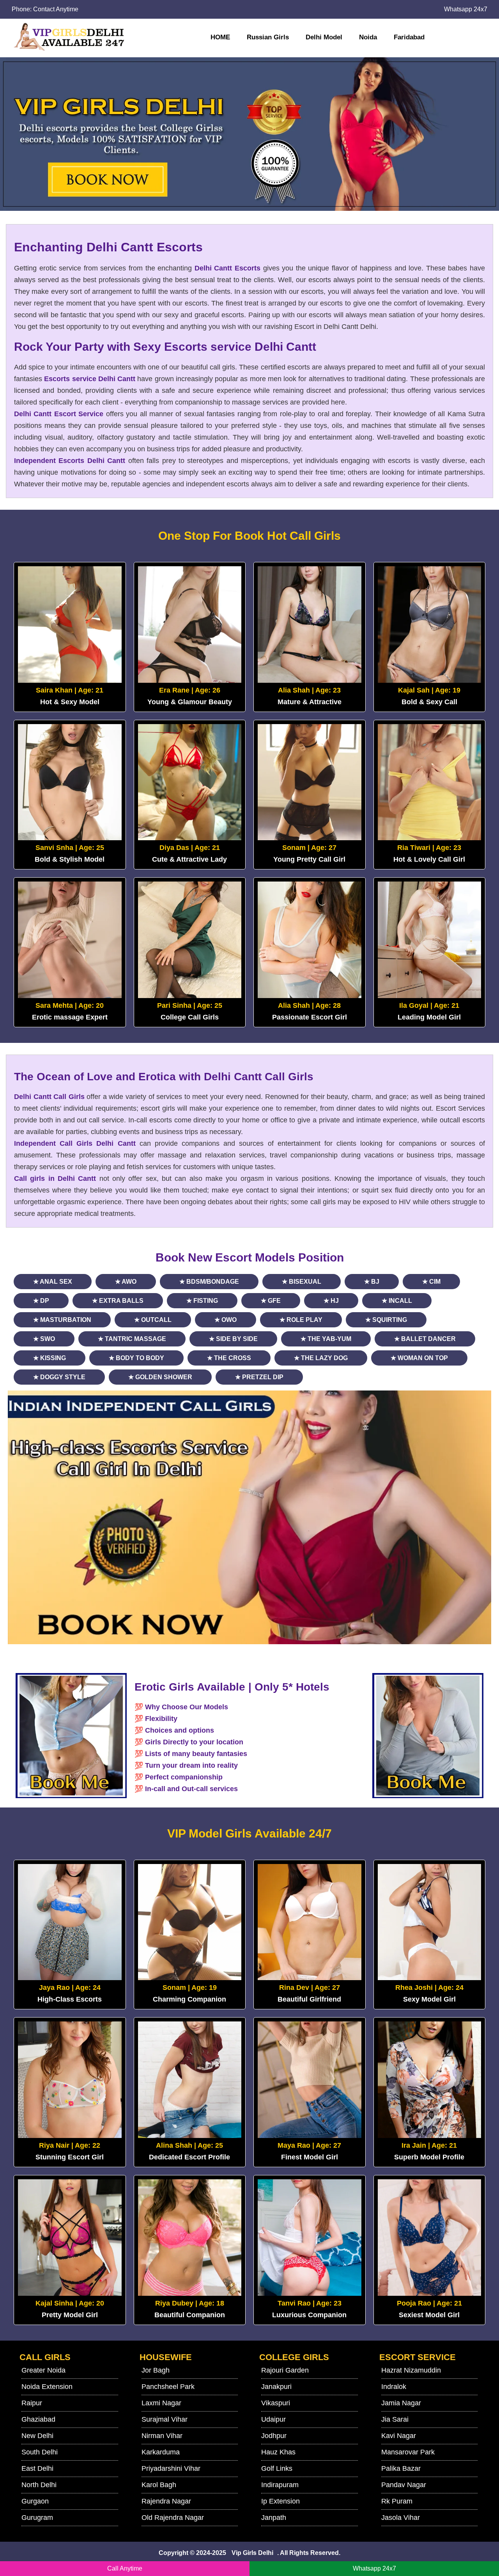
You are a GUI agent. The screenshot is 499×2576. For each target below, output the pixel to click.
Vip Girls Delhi (252, 2553)
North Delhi (39, 2485)
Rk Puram (397, 2501)
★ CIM (431, 1282)
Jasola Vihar (401, 2518)
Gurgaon (35, 2501)
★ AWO (126, 1282)
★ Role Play (301, 1320)
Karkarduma (161, 2452)
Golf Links (277, 2468)
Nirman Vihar (162, 2436)
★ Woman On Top (419, 1358)
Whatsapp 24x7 (466, 9)
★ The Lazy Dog (321, 1358)
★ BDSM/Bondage (209, 1282)
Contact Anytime (56, 9)
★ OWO (226, 1320)
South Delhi (40, 2452)
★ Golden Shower (160, 1377)
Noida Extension (47, 2387)
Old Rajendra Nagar (173, 2518)
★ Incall (397, 1301)
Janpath (274, 2518)
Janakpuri (276, 2387)
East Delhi (37, 2468)
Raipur (32, 2403)
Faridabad (409, 37)
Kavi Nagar (399, 2436)
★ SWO (44, 1339)
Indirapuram (280, 2485)
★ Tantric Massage (132, 1339)
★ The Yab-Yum (326, 1339)
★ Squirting (386, 1320)
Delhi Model (324, 37)
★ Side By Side (233, 1339)
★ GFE (271, 1301)
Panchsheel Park (168, 2387)
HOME (220, 37)
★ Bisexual (302, 1282)
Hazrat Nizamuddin (411, 2370)
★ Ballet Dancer (425, 1339)
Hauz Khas (278, 2452)
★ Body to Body (136, 1358)
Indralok (394, 2387)
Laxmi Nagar (161, 2403)
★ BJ (372, 1282)
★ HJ (331, 1301)
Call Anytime (125, 2568)
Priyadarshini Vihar (171, 2468)
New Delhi (37, 2436)
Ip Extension (280, 2501)
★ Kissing (50, 1358)
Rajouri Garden (285, 2370)
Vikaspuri (276, 2403)
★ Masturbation (62, 1320)
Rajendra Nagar (166, 2501)
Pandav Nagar (404, 2485)
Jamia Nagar (401, 2403)
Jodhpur (274, 2436)
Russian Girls (268, 37)
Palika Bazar (401, 2468)
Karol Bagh (159, 2485)
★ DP (41, 1301)
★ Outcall (153, 1320)
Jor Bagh (156, 2370)
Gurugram (37, 2518)
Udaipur (273, 2419)
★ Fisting (202, 1301)
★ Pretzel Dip (259, 1377)
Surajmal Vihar (165, 2419)
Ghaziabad (38, 2419)
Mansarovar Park (408, 2452)
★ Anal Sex (53, 1282)
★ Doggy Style (59, 1377)
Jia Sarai (395, 2419)
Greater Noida (43, 2370)
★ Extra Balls (118, 1301)
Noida (368, 37)
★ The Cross (229, 1358)
